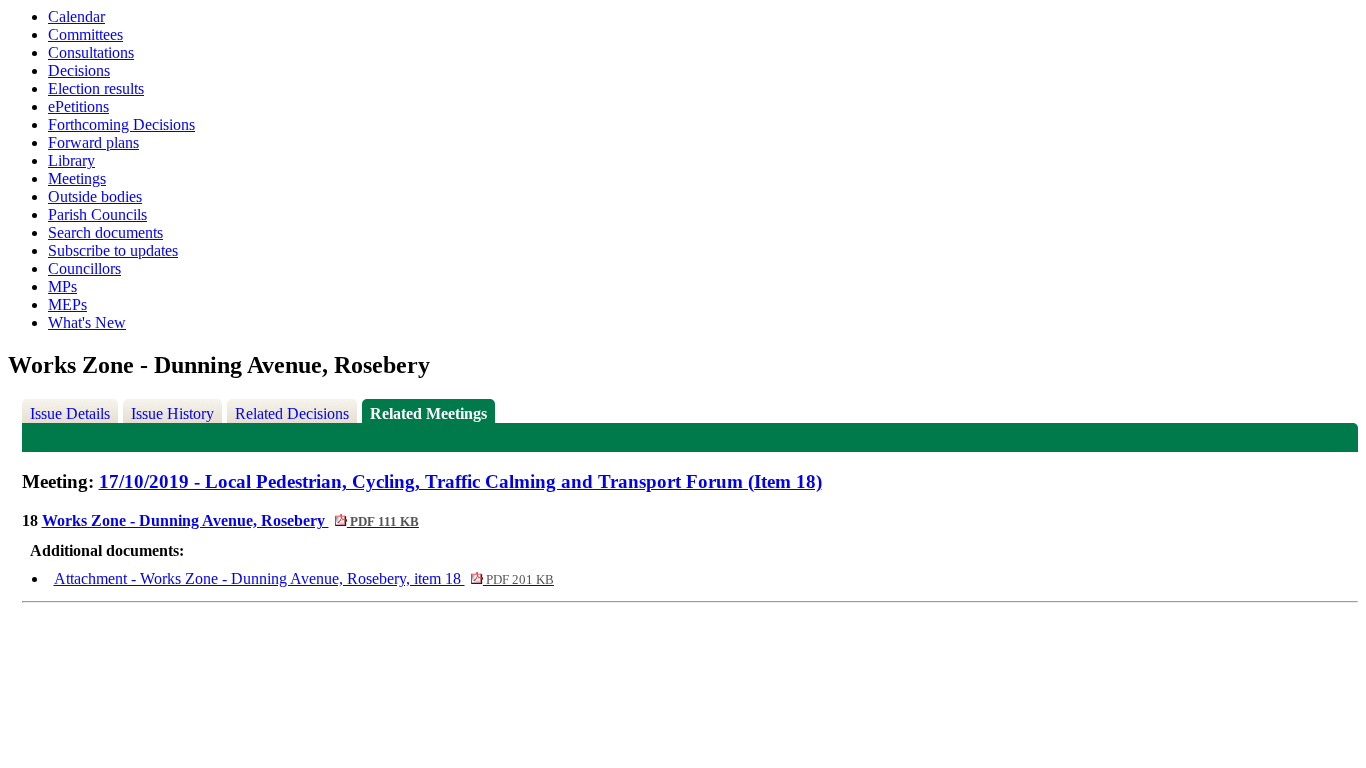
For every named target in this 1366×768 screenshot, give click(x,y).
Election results (96, 88)
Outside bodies (95, 196)
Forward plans (93, 142)
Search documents (105, 232)
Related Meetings (428, 413)
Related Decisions (292, 413)
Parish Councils (97, 214)
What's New (87, 322)
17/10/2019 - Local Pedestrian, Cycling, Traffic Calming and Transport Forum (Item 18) (460, 481)
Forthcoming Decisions (121, 124)
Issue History (172, 413)
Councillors (84, 268)
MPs (62, 286)
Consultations (91, 52)
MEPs (67, 304)
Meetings (77, 178)
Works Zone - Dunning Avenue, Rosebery (230, 520)
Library (71, 160)
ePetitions (78, 106)
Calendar (76, 16)
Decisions (79, 70)
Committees (85, 34)
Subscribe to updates (113, 250)
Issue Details (70, 413)
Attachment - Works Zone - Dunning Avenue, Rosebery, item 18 (304, 578)
